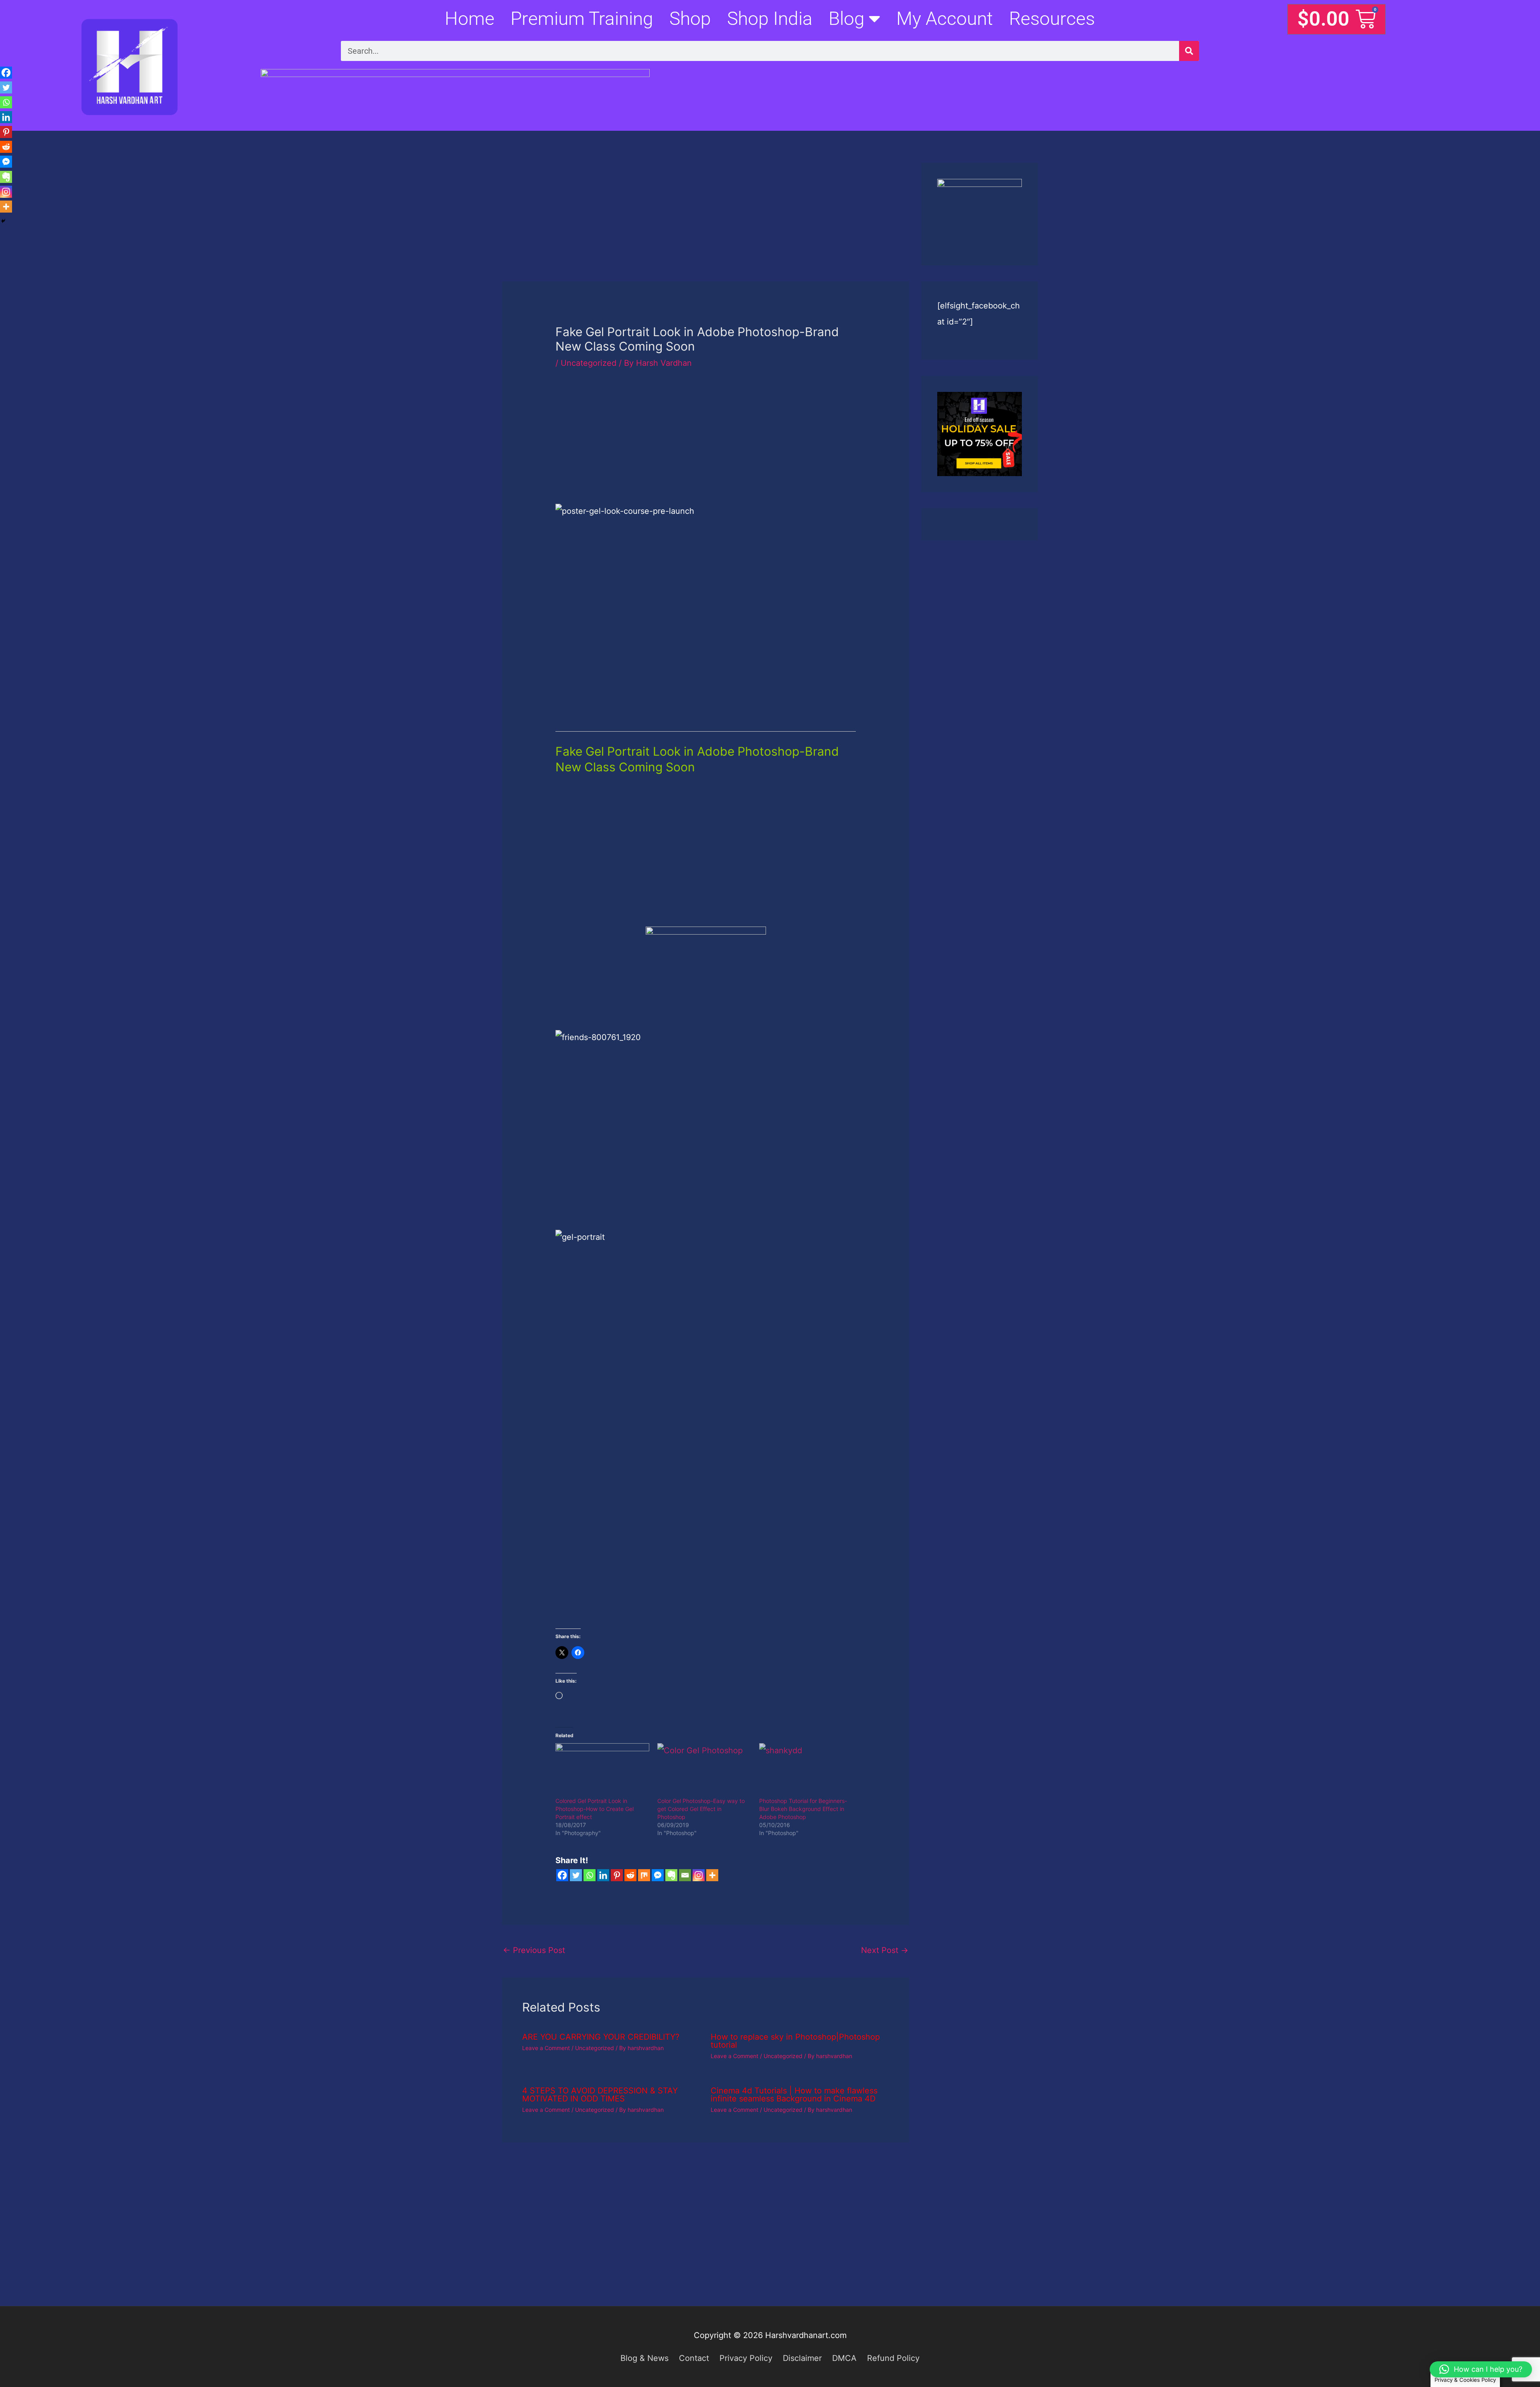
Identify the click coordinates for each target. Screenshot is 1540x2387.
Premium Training (582, 18)
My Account (945, 18)
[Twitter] (576, 1875)
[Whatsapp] (590, 1875)
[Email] (685, 1875)
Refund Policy (893, 2358)
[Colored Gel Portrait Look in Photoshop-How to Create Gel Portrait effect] (602, 1770)
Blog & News (644, 2358)
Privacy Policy (746, 2358)
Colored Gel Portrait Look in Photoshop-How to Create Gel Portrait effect (595, 1809)
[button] (1481, 2369)
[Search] (1189, 51)
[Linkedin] (603, 1875)
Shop (690, 18)
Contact (694, 2358)
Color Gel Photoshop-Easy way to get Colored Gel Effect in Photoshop (701, 1809)
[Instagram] (699, 1875)
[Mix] (644, 1875)
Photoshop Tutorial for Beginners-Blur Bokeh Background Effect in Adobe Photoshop (803, 1809)
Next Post (885, 1950)
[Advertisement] (706, 222)
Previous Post (534, 1950)
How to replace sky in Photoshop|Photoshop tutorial (795, 2041)
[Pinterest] (617, 1875)
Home (470, 18)
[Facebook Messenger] (658, 1875)
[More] (712, 1875)
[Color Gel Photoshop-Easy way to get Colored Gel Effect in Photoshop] (704, 1770)
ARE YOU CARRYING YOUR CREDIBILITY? (601, 2037)
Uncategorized (589, 363)
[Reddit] (630, 1875)
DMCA (844, 2358)
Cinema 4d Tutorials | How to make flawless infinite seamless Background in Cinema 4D (794, 2095)
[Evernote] (671, 1875)
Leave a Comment (546, 2048)
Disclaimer (802, 2358)
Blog (847, 18)
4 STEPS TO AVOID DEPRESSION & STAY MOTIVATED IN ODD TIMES (600, 2095)
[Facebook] (562, 1875)
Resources (1052, 18)
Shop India (770, 18)
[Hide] (3, 221)
